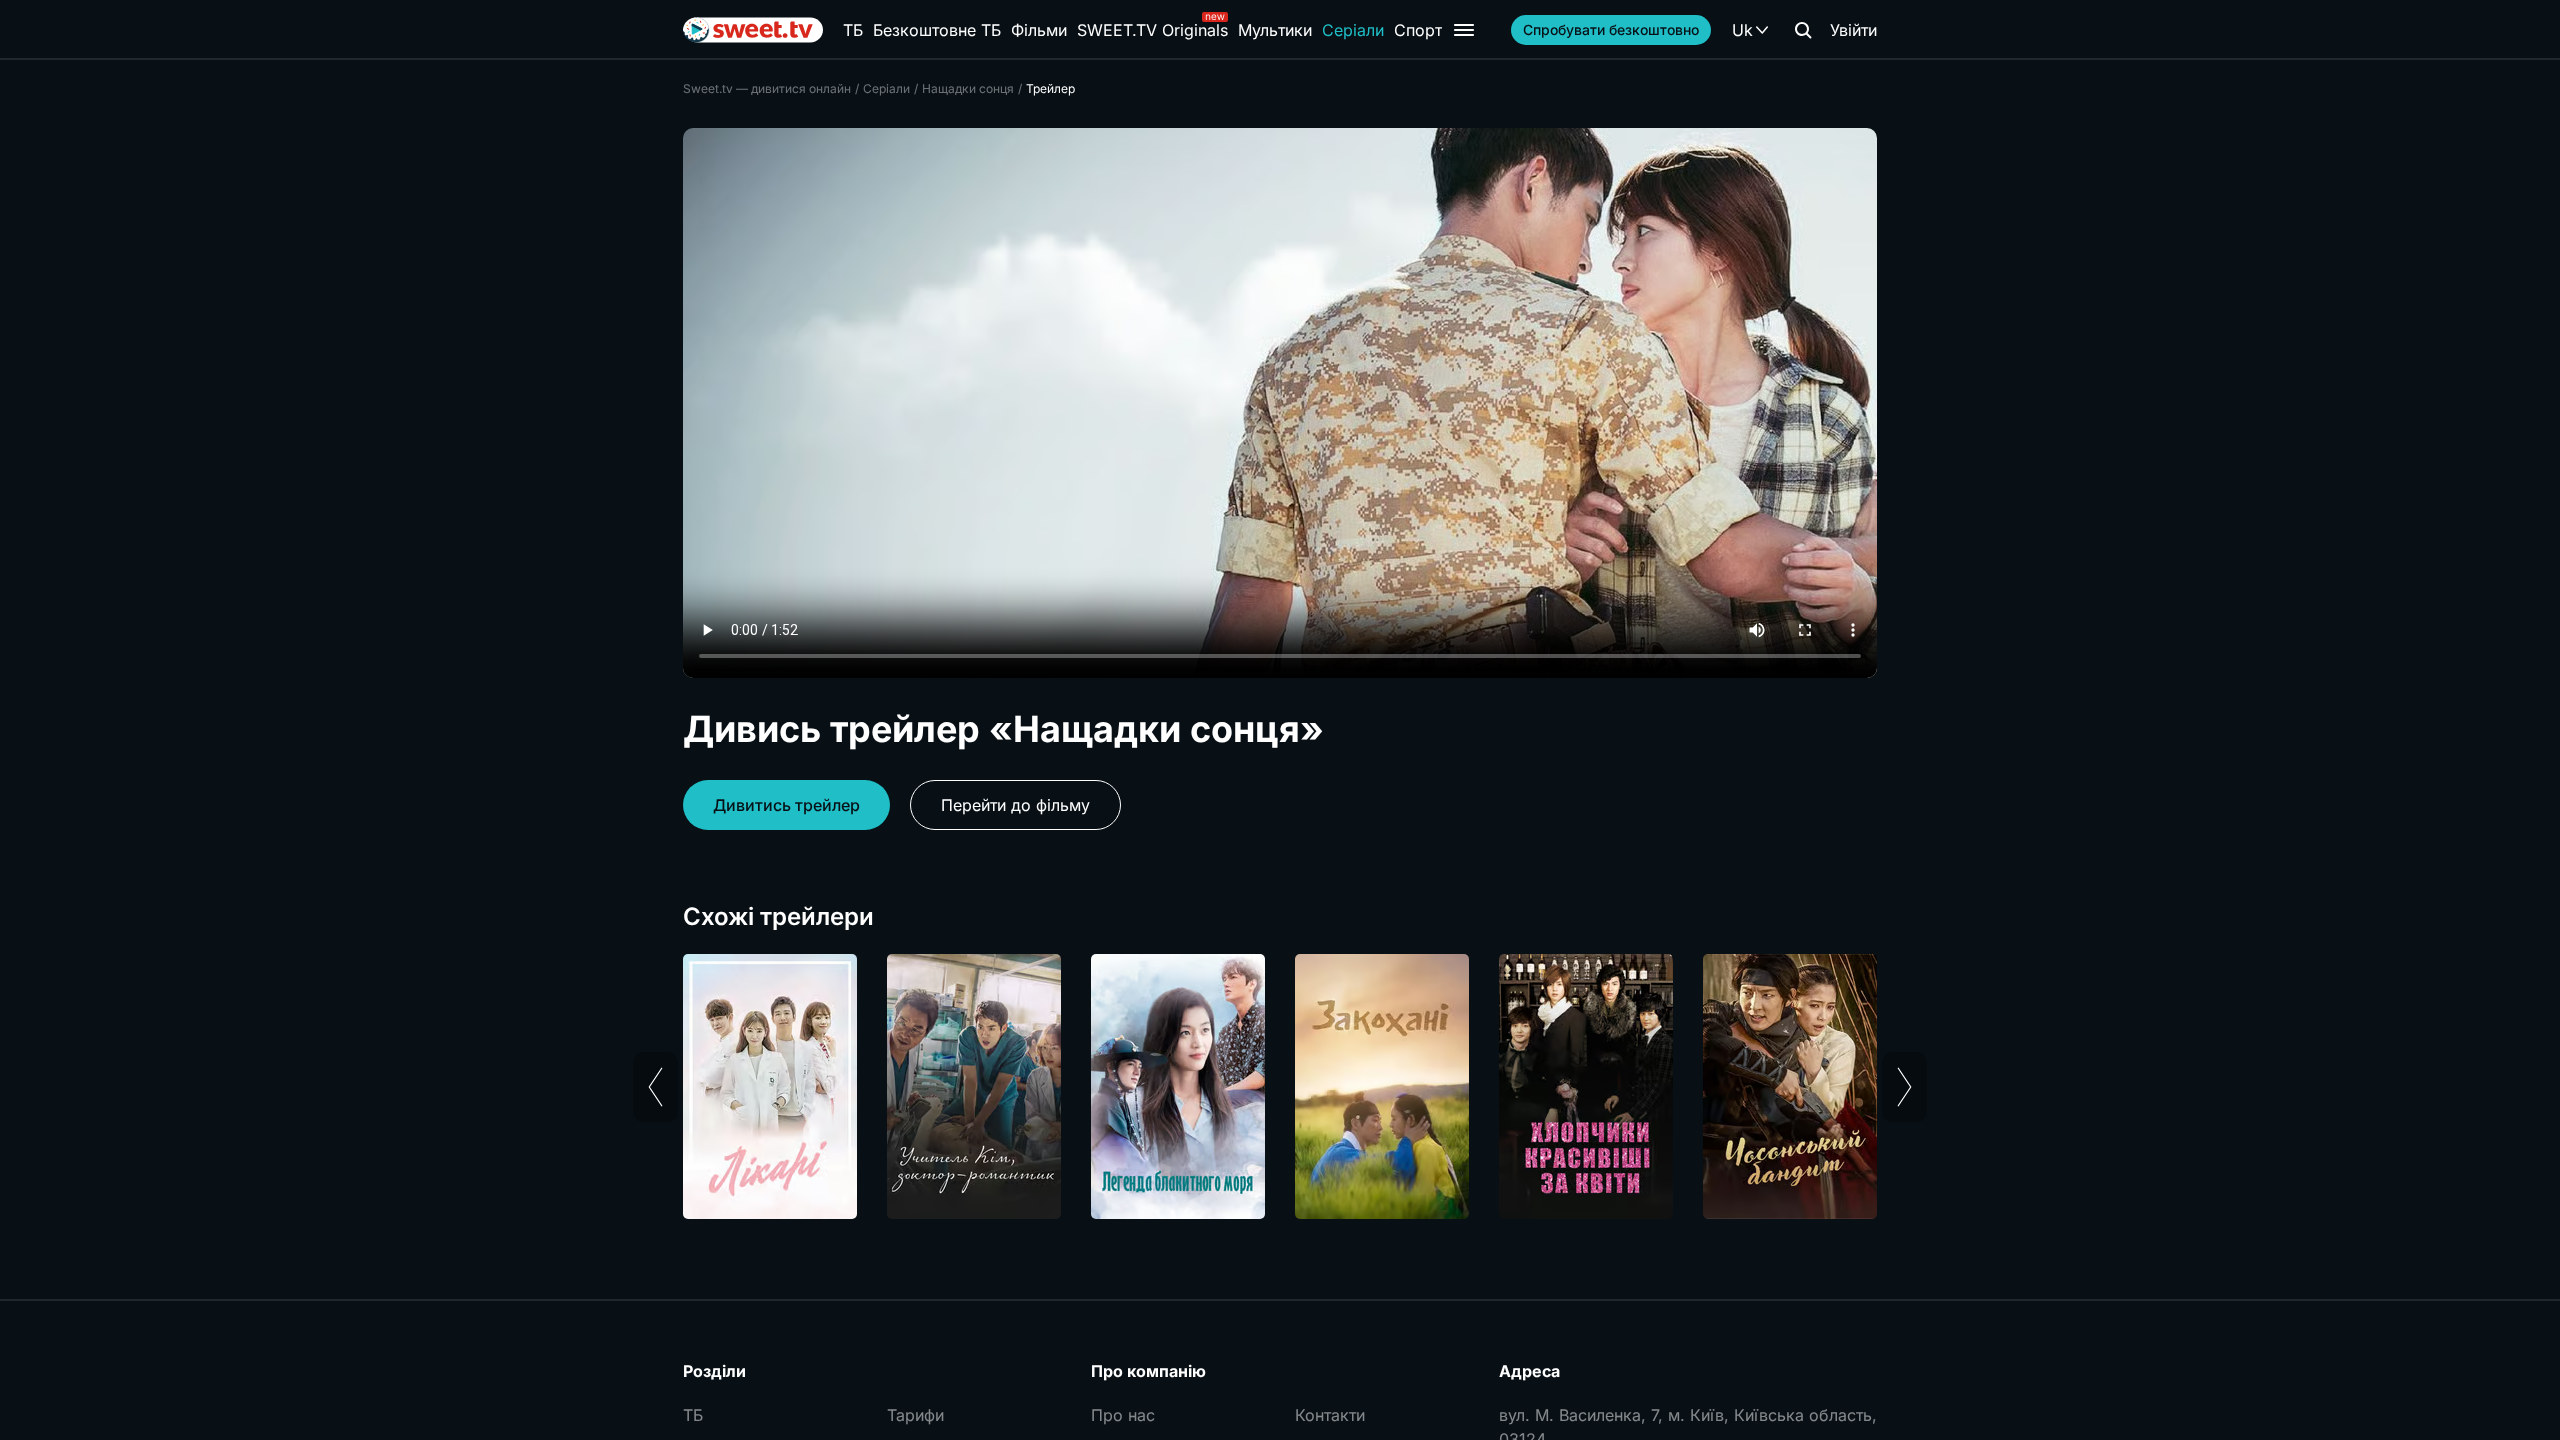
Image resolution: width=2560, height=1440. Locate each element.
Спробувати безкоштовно (1611, 29)
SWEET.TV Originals (1152, 30)
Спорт (1418, 30)
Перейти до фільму (1015, 805)
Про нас (1123, 1415)
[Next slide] (1904, 1087)
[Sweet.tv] (753, 30)
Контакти (1330, 1415)
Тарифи (915, 1415)
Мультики (1275, 30)
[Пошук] (1803, 30)
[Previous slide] (655, 1087)
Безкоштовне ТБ (937, 30)
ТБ (853, 30)
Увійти (1853, 30)
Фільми (1039, 30)
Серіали (1353, 30)
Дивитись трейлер (786, 805)
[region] (1280, 1086)
